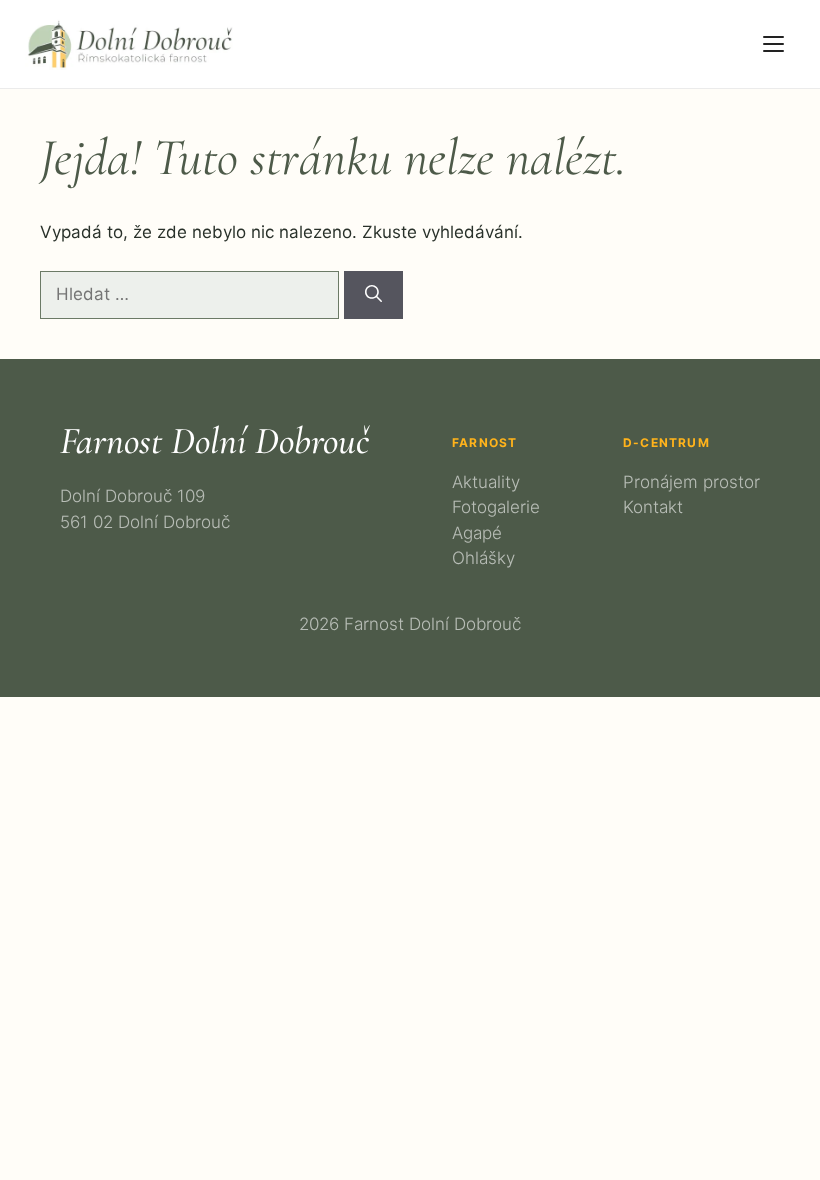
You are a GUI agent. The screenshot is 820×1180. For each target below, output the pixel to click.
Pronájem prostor (691, 482)
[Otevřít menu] (773, 44)
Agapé (477, 533)
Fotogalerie (496, 507)
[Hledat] (373, 295)
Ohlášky (483, 558)
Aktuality (486, 482)
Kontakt (653, 507)
